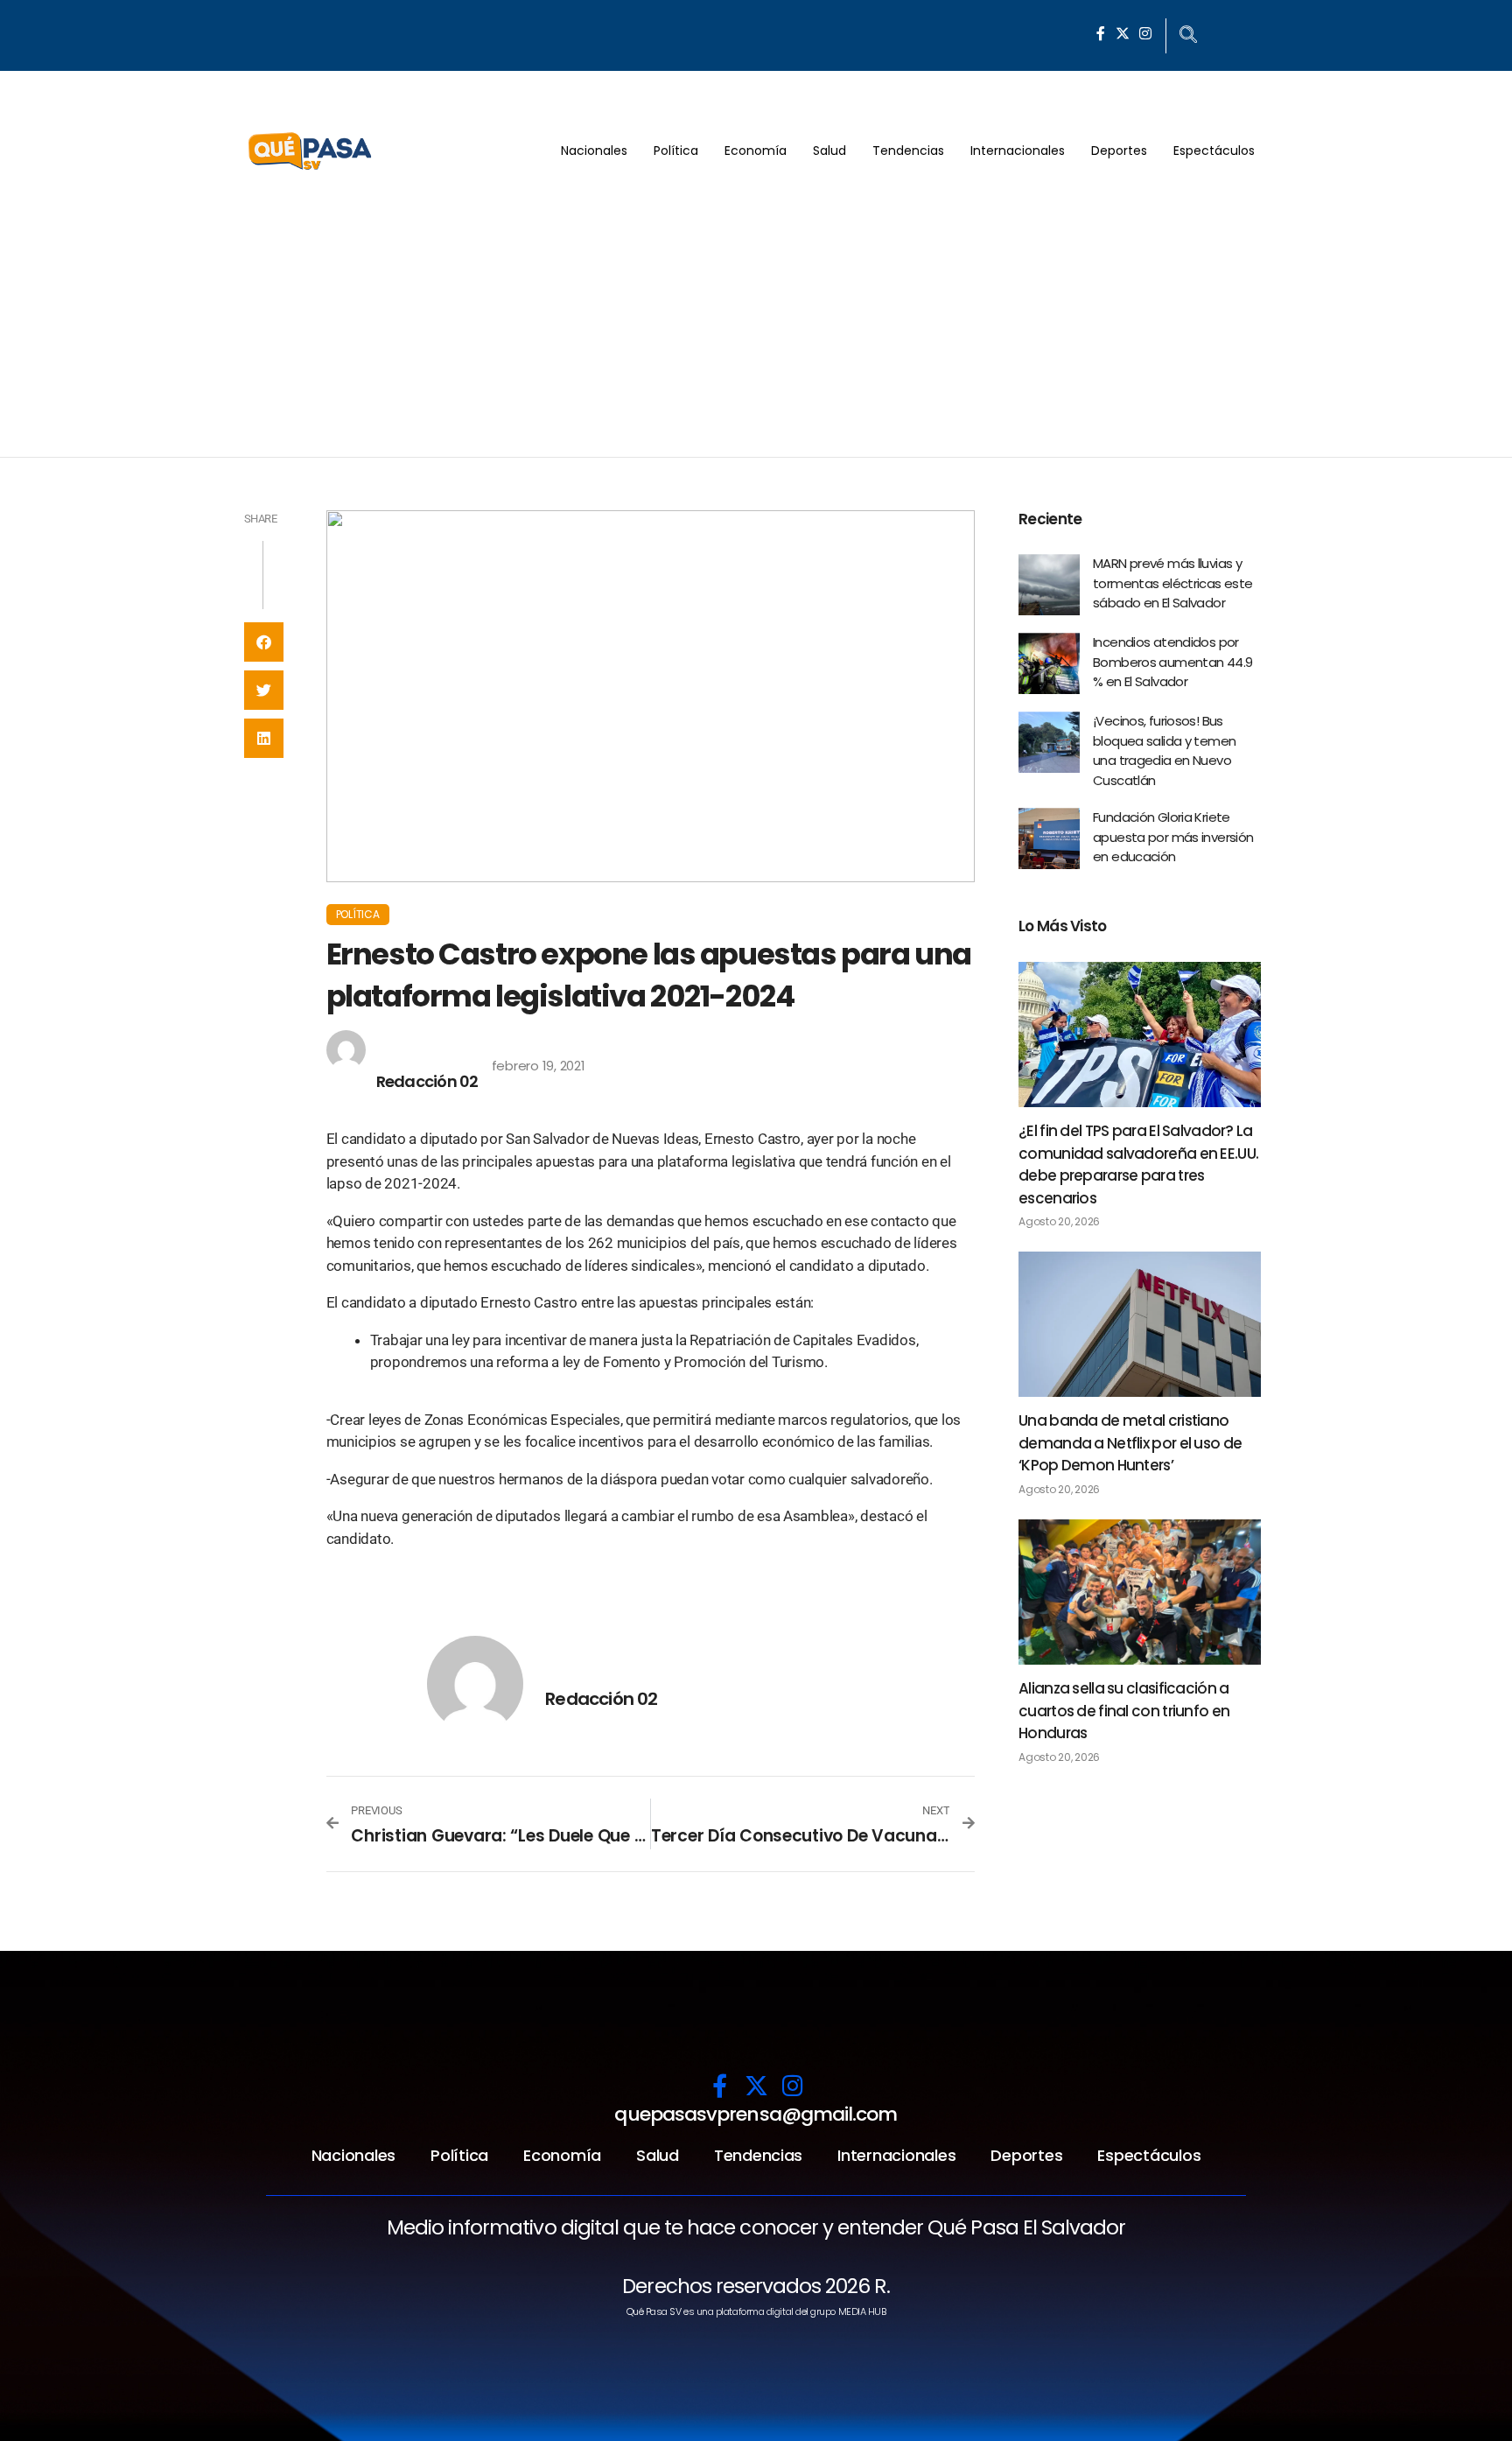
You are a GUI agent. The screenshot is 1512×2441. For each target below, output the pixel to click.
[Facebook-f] (1101, 33)
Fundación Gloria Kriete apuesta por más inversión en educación (1173, 837)
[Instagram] (1145, 33)
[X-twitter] (1123, 33)
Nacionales (594, 151)
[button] (264, 642)
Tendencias (908, 151)
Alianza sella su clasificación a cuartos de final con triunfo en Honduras (1124, 1711)
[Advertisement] (756, 326)
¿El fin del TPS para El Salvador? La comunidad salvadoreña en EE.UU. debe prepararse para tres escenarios (1138, 1164)
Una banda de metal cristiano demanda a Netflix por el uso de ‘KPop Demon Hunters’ (1130, 1443)
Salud (829, 151)
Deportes (1119, 151)
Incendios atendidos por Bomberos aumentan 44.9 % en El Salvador (1172, 662)
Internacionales (1018, 151)
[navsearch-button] (1188, 36)
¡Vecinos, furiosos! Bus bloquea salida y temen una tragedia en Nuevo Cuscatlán (1164, 751)
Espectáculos (1214, 151)
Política (676, 151)
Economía (756, 151)
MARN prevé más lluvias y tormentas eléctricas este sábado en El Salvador (1172, 583)
